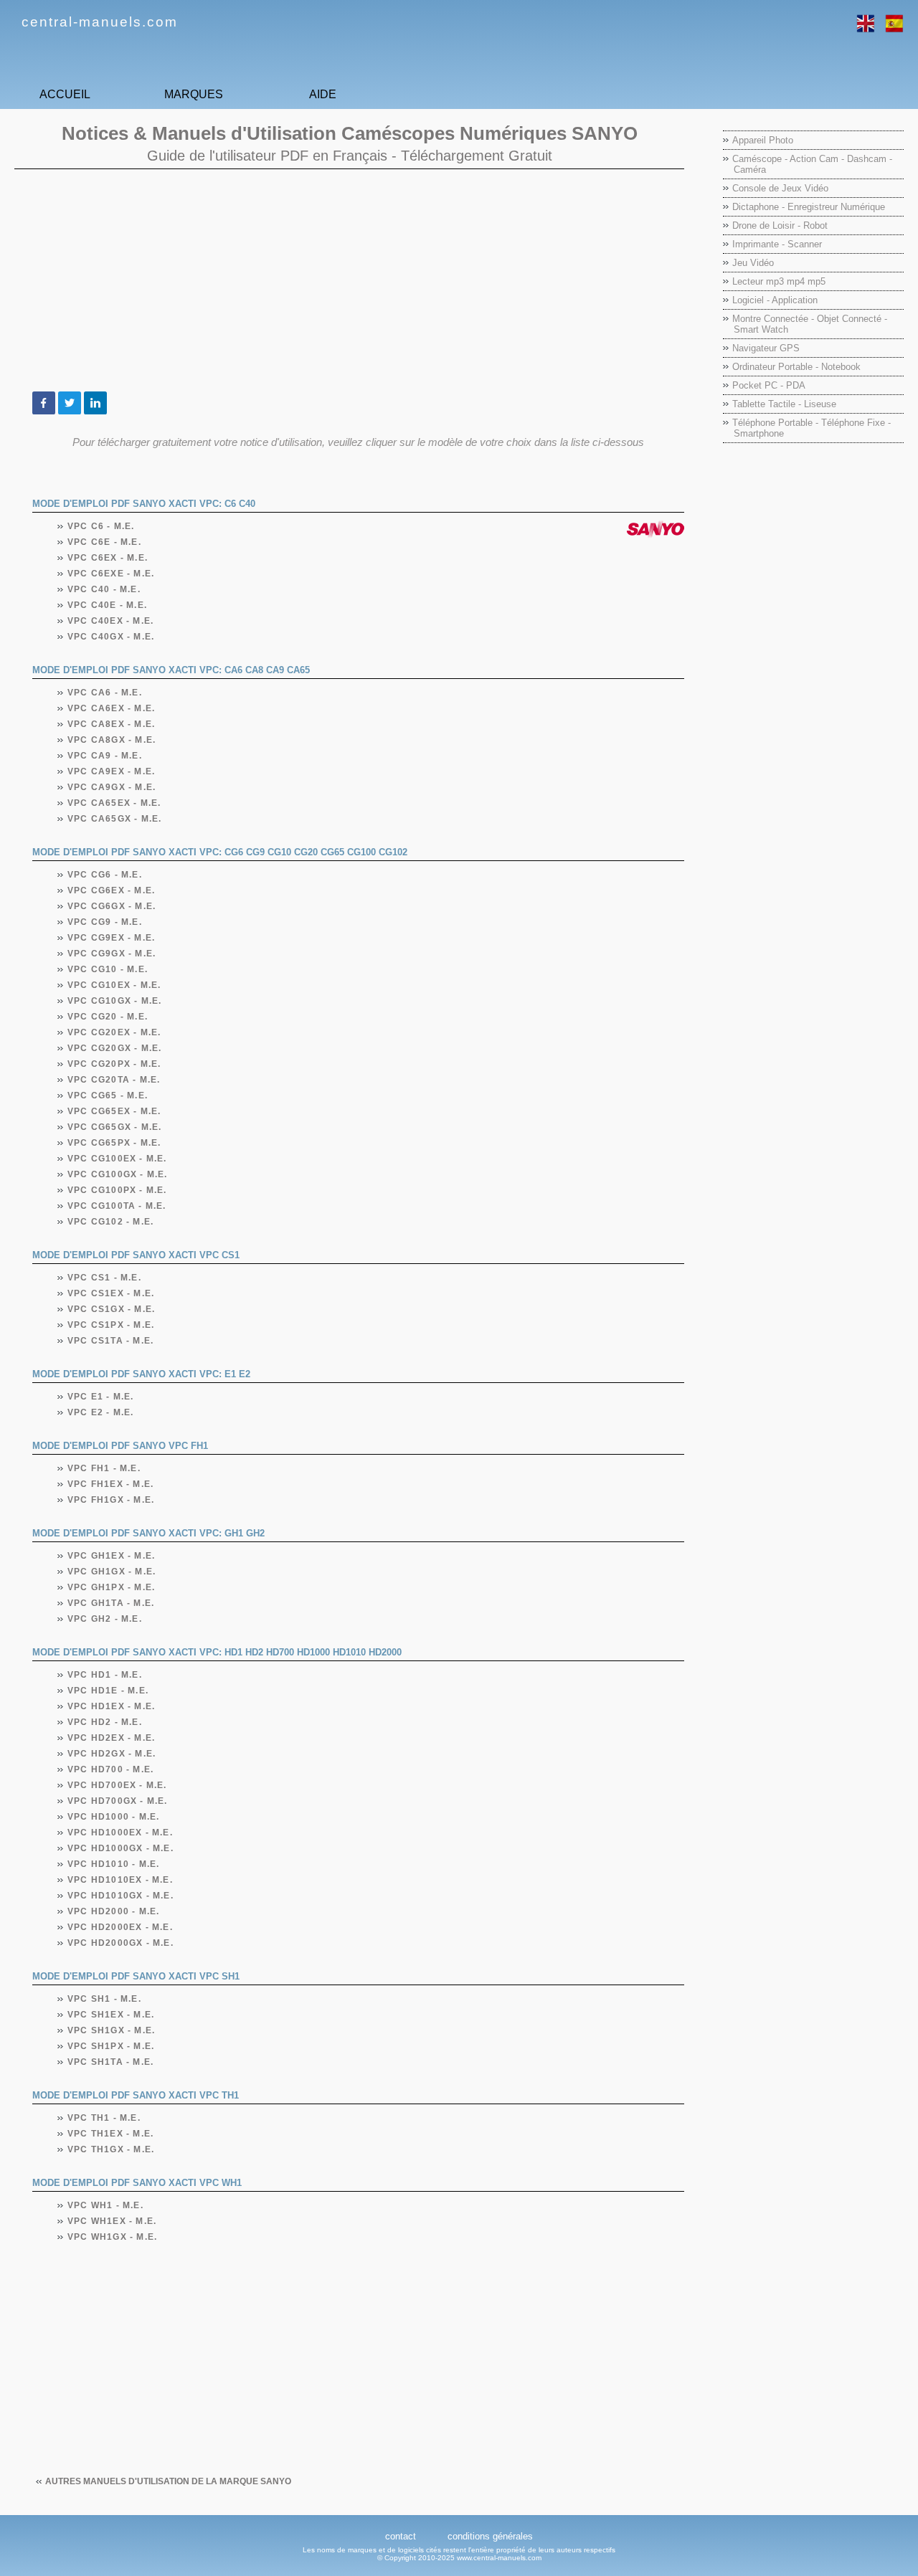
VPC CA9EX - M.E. (112, 771)
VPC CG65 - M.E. (108, 1095)
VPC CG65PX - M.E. (114, 1143)
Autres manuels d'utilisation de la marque (168, 2481)
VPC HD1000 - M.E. (114, 1817)
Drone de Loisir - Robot (780, 225)
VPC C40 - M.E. (104, 589)
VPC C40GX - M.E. (111, 637)
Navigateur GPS (766, 348)
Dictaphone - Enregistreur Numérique (809, 207)
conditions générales (490, 2536)
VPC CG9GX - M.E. (112, 954)
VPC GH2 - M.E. (105, 1619)
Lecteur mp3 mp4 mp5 (779, 281)
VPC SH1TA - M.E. (111, 2062)
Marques (194, 94)
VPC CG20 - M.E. (108, 1017)
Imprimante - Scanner (777, 244)
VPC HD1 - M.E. (105, 1675)
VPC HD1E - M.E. (108, 1691)
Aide (323, 94)
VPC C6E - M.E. (105, 542)
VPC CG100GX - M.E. (118, 1174)
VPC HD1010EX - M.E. (120, 1880)
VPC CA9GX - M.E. (112, 787)
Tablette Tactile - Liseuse (784, 404)
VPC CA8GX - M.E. (112, 740)
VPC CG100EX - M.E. (118, 1159)
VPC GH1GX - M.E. (112, 1572)
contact (401, 2536)
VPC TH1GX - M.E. (111, 2149)
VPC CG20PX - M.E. (114, 1064)
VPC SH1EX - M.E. (111, 2015)
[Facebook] (44, 403)
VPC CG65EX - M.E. (114, 1111)
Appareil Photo (763, 140)
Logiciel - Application (775, 300)
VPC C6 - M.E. (101, 526)
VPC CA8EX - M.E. (112, 724)
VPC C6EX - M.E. (108, 558)
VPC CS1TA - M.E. (111, 1341)
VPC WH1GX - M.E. (113, 2237)
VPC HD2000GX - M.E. (121, 1943)
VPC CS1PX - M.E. (111, 1325)
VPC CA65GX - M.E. (115, 819)
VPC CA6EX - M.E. (112, 708)
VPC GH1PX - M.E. (112, 1587)
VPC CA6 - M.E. (105, 693)
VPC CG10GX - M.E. (115, 1001)
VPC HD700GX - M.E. (118, 1801)
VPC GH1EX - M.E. (112, 1556)
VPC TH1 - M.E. (104, 2118)
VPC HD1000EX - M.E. (120, 1833)
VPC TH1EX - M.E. (111, 2134)
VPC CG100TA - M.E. (117, 1206)
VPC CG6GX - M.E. (112, 906)
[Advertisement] (349, 280)
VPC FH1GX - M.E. (111, 1500)
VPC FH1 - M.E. (104, 1468)
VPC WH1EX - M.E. (112, 2221)
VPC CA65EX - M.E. (114, 803)
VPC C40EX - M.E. (111, 621)
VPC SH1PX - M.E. (111, 2046)
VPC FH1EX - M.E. (111, 1484)
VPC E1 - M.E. (101, 1397)
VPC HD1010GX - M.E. (121, 1896)
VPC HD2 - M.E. (105, 1722)
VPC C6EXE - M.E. (111, 574)
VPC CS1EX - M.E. (111, 1293)
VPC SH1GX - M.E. (112, 2030)
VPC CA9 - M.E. (105, 756)
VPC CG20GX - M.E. (115, 1048)
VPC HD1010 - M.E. (114, 1864)
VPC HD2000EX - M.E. (120, 1927)
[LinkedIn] (95, 403)
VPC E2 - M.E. (101, 1412)
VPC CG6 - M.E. (105, 875)
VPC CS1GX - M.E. (112, 1309)
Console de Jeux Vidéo (780, 188)
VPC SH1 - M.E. (105, 1999)
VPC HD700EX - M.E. (118, 1785)
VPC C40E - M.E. (108, 605)
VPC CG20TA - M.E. (114, 1080)
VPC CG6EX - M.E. (112, 890)
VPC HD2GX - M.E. (112, 1754)
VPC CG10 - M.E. (108, 969)
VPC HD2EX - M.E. (112, 1738)
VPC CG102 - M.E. (111, 1222)
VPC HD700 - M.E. (111, 1769)
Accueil (65, 94)
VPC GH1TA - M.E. (111, 1603)
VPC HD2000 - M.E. (114, 1911)
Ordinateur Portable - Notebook (796, 367)
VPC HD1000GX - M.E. (121, 1848)
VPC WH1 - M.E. (106, 2205)
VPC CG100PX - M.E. (118, 1190)
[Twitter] (70, 403)
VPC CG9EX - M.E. (112, 938)
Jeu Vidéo (753, 263)
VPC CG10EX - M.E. (114, 985)
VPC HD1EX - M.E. (112, 1706)
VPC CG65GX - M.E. (115, 1127)
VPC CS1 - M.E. (105, 1278)
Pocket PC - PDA (769, 385)
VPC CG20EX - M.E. (114, 1032)
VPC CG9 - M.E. (105, 922)
